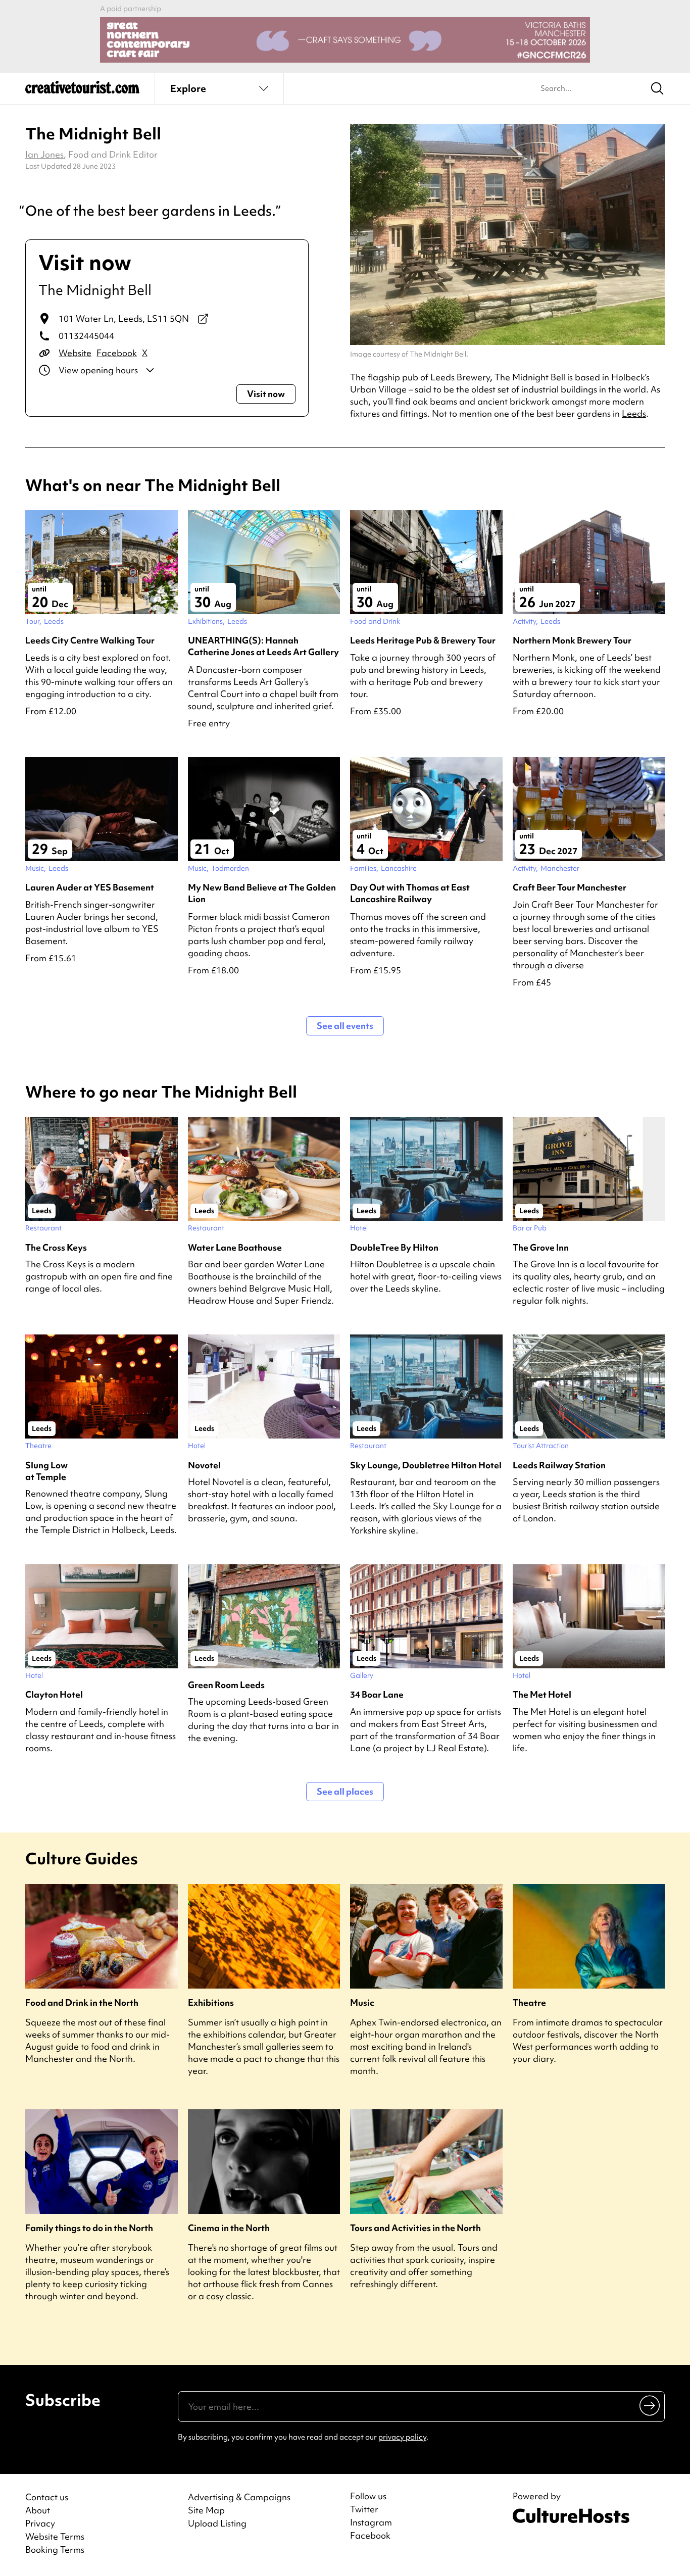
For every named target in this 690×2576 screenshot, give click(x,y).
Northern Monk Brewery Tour (572, 640)
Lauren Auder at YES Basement (90, 887)
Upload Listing (217, 2523)
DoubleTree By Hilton (394, 1247)
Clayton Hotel (54, 1694)
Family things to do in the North (89, 2228)
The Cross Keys (56, 1247)
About (38, 2510)
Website (75, 353)
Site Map (206, 2510)
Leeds (634, 413)
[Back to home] (82, 91)
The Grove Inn (541, 1247)
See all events (345, 1026)
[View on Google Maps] (203, 319)
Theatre (529, 2002)
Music (362, 2002)
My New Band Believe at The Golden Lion (262, 893)
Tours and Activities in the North (415, 2228)
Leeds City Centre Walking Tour (90, 640)
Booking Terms (55, 2549)
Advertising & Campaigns (239, 2497)
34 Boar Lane (377, 1694)
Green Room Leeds (226, 1685)
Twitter (364, 2509)
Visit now (266, 394)
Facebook (117, 353)
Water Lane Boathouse (235, 1247)
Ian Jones (44, 154)
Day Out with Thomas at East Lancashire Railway (410, 893)
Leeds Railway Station (559, 1465)
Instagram (371, 2522)
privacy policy (402, 2437)
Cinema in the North (229, 2228)
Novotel (204, 1465)
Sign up (650, 2405)
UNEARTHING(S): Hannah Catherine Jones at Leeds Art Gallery (263, 646)
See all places (345, 1791)
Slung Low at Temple (46, 1471)
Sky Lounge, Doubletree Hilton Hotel (426, 1465)
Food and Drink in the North (82, 2002)
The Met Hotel (542, 1694)
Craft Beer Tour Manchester (570, 887)
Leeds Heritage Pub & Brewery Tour (423, 640)
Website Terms (55, 2536)
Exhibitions (211, 2002)
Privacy (40, 2523)
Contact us (47, 2497)
